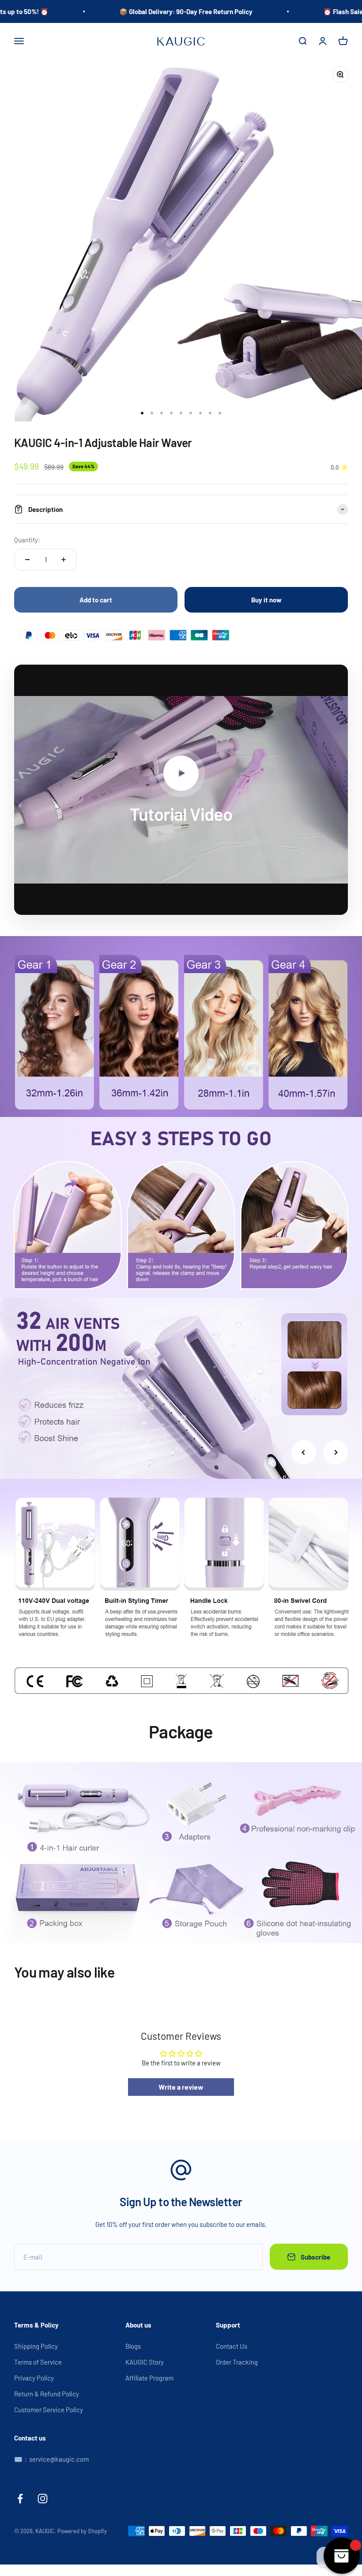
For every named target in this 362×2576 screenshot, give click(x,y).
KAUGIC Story (145, 2362)
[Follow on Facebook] (20, 2499)
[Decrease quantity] (27, 560)
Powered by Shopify (82, 2531)
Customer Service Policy (49, 2410)
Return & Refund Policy (47, 2394)
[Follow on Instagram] (43, 2499)
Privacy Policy (34, 2378)
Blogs (133, 2346)
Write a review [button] (181, 2087)
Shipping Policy (36, 2346)
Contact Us (232, 2346)
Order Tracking (237, 2362)
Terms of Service (38, 2362)
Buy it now (266, 600)
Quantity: (27, 540)
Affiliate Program (149, 2378)
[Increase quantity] (64, 560)
